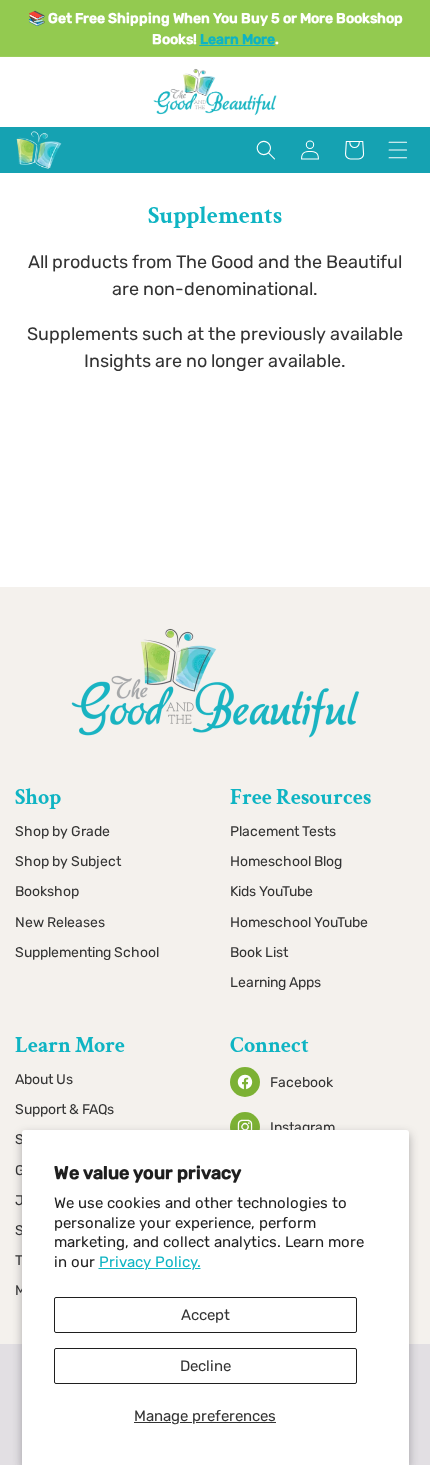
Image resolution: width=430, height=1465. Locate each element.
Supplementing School (87, 952)
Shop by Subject (68, 861)
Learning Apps (275, 982)
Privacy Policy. (150, 1262)
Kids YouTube (271, 891)
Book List (259, 952)
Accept (205, 1315)
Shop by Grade (62, 831)
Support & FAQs (64, 1109)
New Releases (60, 922)
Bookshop (47, 891)
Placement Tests (283, 831)
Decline (205, 1366)
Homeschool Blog (286, 861)
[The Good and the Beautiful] (39, 169)
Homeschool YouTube (299, 922)
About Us (44, 1079)
